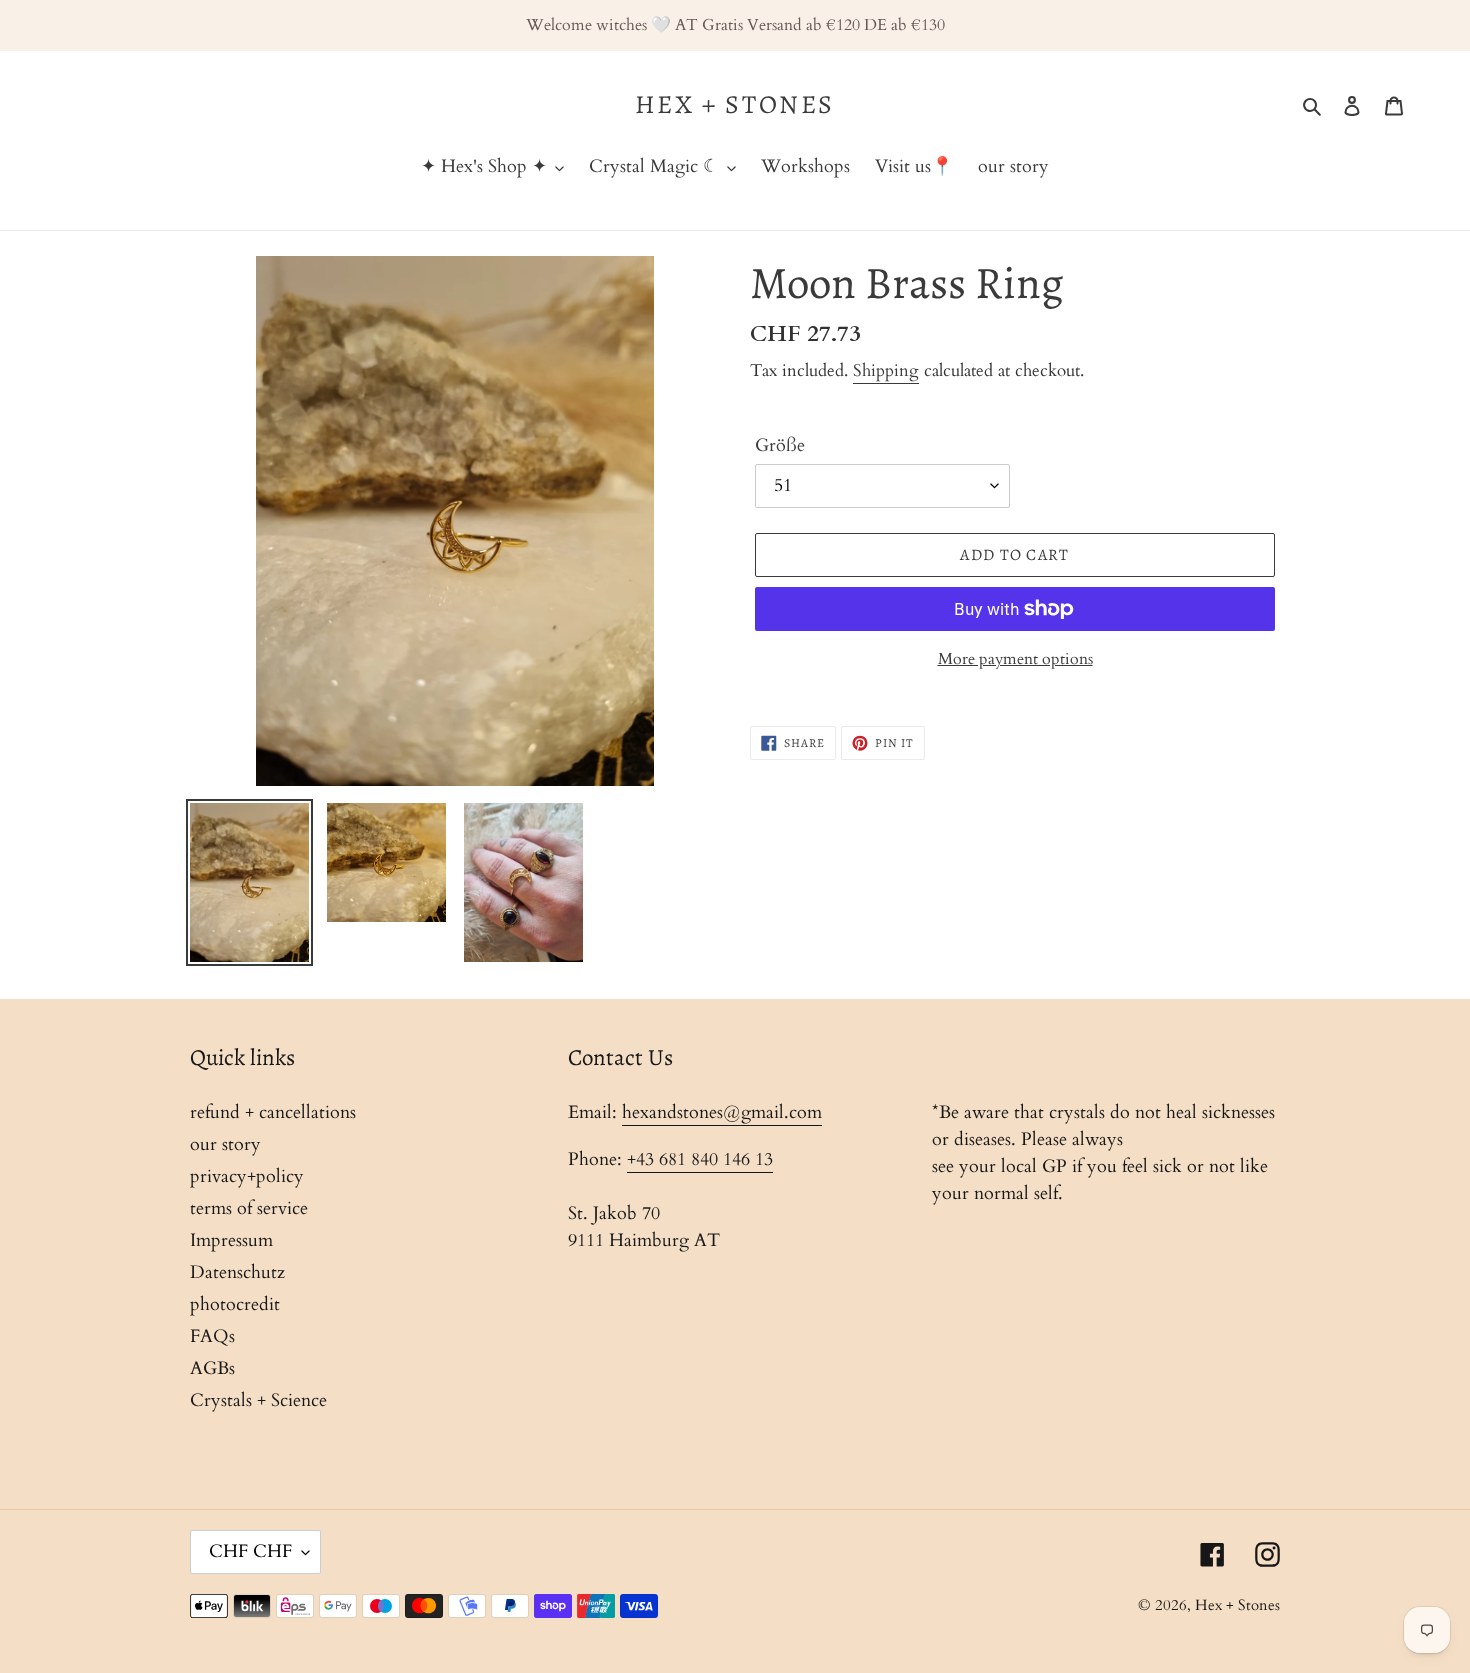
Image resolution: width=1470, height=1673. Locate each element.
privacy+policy (247, 1176)
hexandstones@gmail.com (722, 1112)
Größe (780, 445)
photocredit (235, 1304)
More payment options (1015, 659)
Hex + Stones (735, 104)
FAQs (212, 1336)
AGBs (212, 1368)
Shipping (886, 370)
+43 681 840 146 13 (700, 1159)
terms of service (249, 1208)
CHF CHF (250, 1551)
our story (225, 1144)
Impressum (231, 1240)
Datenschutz (237, 1272)
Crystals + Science (258, 1400)
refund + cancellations (273, 1112)
